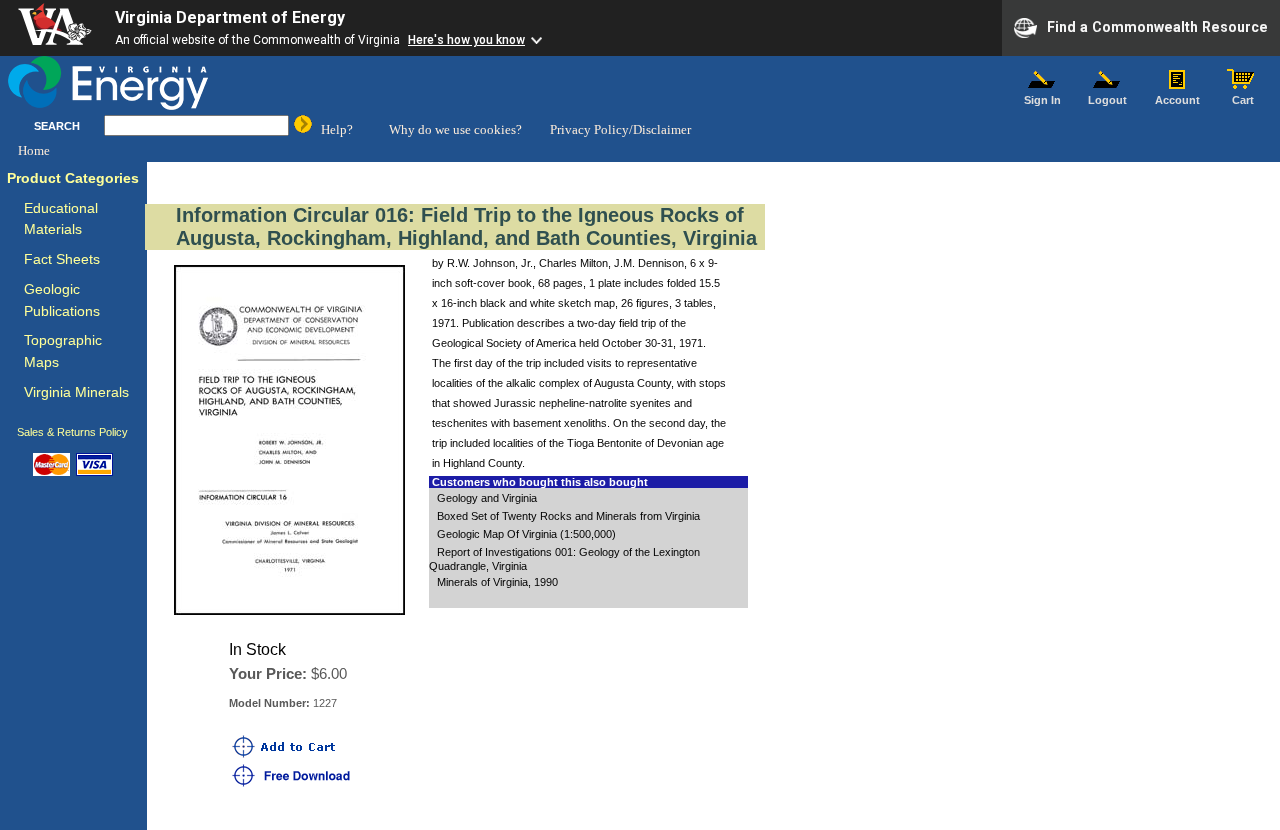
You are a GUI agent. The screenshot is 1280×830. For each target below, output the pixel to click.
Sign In (1042, 100)
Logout (1107, 100)
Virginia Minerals (76, 392)
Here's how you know (466, 40)
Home (34, 150)
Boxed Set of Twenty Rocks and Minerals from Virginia (568, 516)
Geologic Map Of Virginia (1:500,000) (526, 534)
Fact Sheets (62, 259)
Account (1177, 100)
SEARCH (57, 126)
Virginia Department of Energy (230, 17)
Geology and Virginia (487, 498)
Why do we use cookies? (455, 129)
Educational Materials (61, 219)
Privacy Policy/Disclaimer (620, 129)
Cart (1243, 100)
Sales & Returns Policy (72, 432)
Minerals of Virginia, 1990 (497, 582)
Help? (337, 129)
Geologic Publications (62, 300)
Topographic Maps (63, 351)
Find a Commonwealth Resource (1157, 26)
